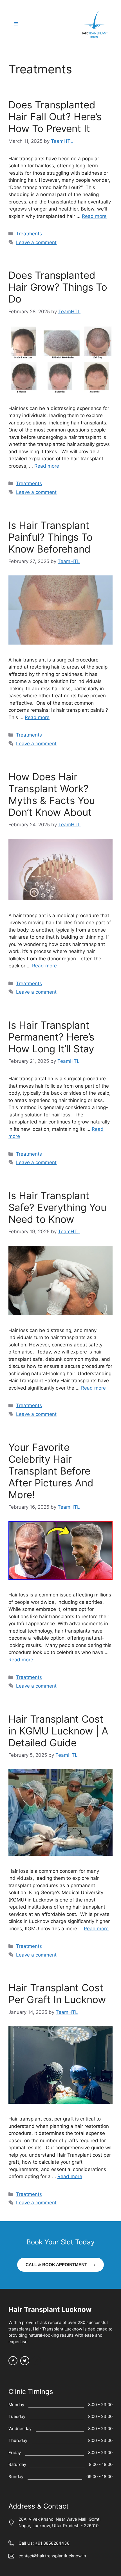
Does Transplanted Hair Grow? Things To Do (58, 287)
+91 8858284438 (52, 2543)
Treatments (29, 234)
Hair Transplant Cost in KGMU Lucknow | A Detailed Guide (58, 1731)
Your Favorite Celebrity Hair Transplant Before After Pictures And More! (51, 1471)
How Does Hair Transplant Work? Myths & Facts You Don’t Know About (52, 794)
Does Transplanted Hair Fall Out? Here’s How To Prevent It (55, 117)
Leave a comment (36, 242)
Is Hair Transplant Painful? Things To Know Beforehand (51, 537)
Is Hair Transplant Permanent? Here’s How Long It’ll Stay (51, 1037)
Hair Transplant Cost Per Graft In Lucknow (57, 1994)
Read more (94, 216)
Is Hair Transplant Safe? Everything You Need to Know (57, 1207)
